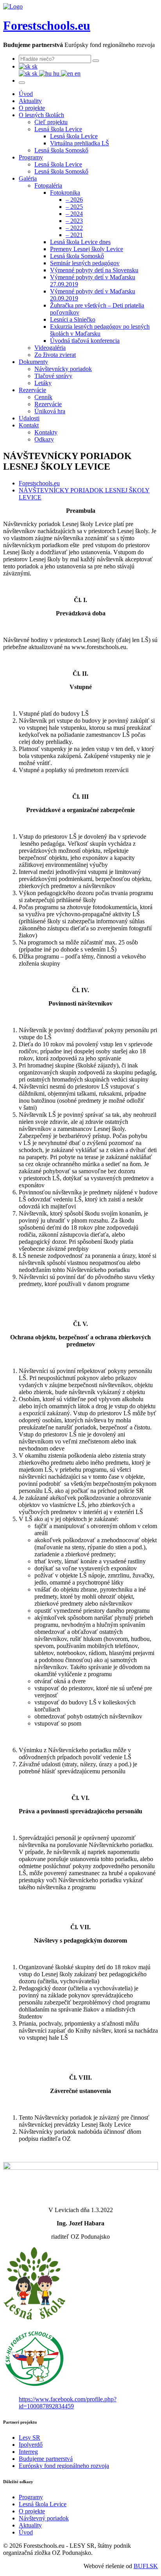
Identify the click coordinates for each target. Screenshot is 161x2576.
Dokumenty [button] (33, 362)
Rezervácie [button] (32, 390)
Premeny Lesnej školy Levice (87, 249)
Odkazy (44, 439)
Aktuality (30, 101)
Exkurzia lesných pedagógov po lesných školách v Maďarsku (100, 330)
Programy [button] (31, 157)
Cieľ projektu (51, 122)
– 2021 (74, 235)
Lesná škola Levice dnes (80, 242)
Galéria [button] (28, 178)
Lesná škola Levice (74, 136)
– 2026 (74, 200)
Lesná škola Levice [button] (58, 129)
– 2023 (74, 221)
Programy (31, 2497)
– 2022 (74, 228)
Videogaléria (50, 348)
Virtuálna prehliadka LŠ (80, 143)
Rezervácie (48, 404)
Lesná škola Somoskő (61, 150)
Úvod (26, 94)
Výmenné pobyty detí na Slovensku (94, 270)
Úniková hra (50, 411)
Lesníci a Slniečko (73, 319)
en (77, 73)
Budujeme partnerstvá (46, 2459)
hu (56, 73)
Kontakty (46, 432)
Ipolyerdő (31, 2445)
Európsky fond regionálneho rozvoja (64, 2466)
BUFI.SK (146, 2566)
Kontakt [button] (29, 425)
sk (35, 73)
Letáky (43, 383)
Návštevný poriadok (44, 2518)
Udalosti (29, 418)
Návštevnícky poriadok (63, 369)
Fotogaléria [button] (48, 185)
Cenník (43, 397)
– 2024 (74, 214)
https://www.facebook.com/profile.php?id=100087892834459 (68, 2403)
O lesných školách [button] (41, 115)
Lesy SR (30, 2438)
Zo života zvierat (55, 355)
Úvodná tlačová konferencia (85, 341)
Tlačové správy (53, 376)
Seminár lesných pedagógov (85, 263)
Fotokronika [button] (65, 193)
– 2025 (74, 207)
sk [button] (34, 66)
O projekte (32, 108)
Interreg (28, 2452)
